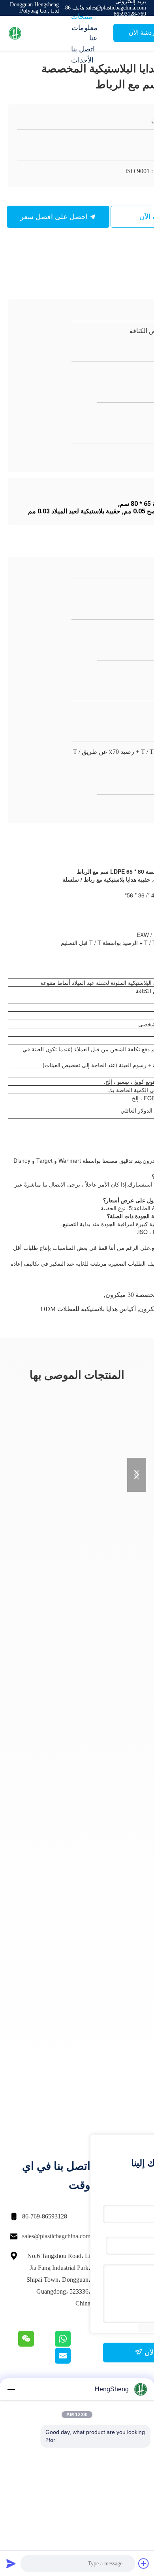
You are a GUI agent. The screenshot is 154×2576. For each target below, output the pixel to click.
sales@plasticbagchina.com (56, 2236)
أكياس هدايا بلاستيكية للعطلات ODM (88, 1309)
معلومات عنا (85, 33)
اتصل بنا (83, 49)
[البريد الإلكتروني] (73, 2362)
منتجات (82, 17)
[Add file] (144, 2563)
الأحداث (82, 60)
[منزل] (39, 33)
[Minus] (11, 2389)
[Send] (11, 2563)
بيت (77, 6)
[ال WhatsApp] (72, 2345)
